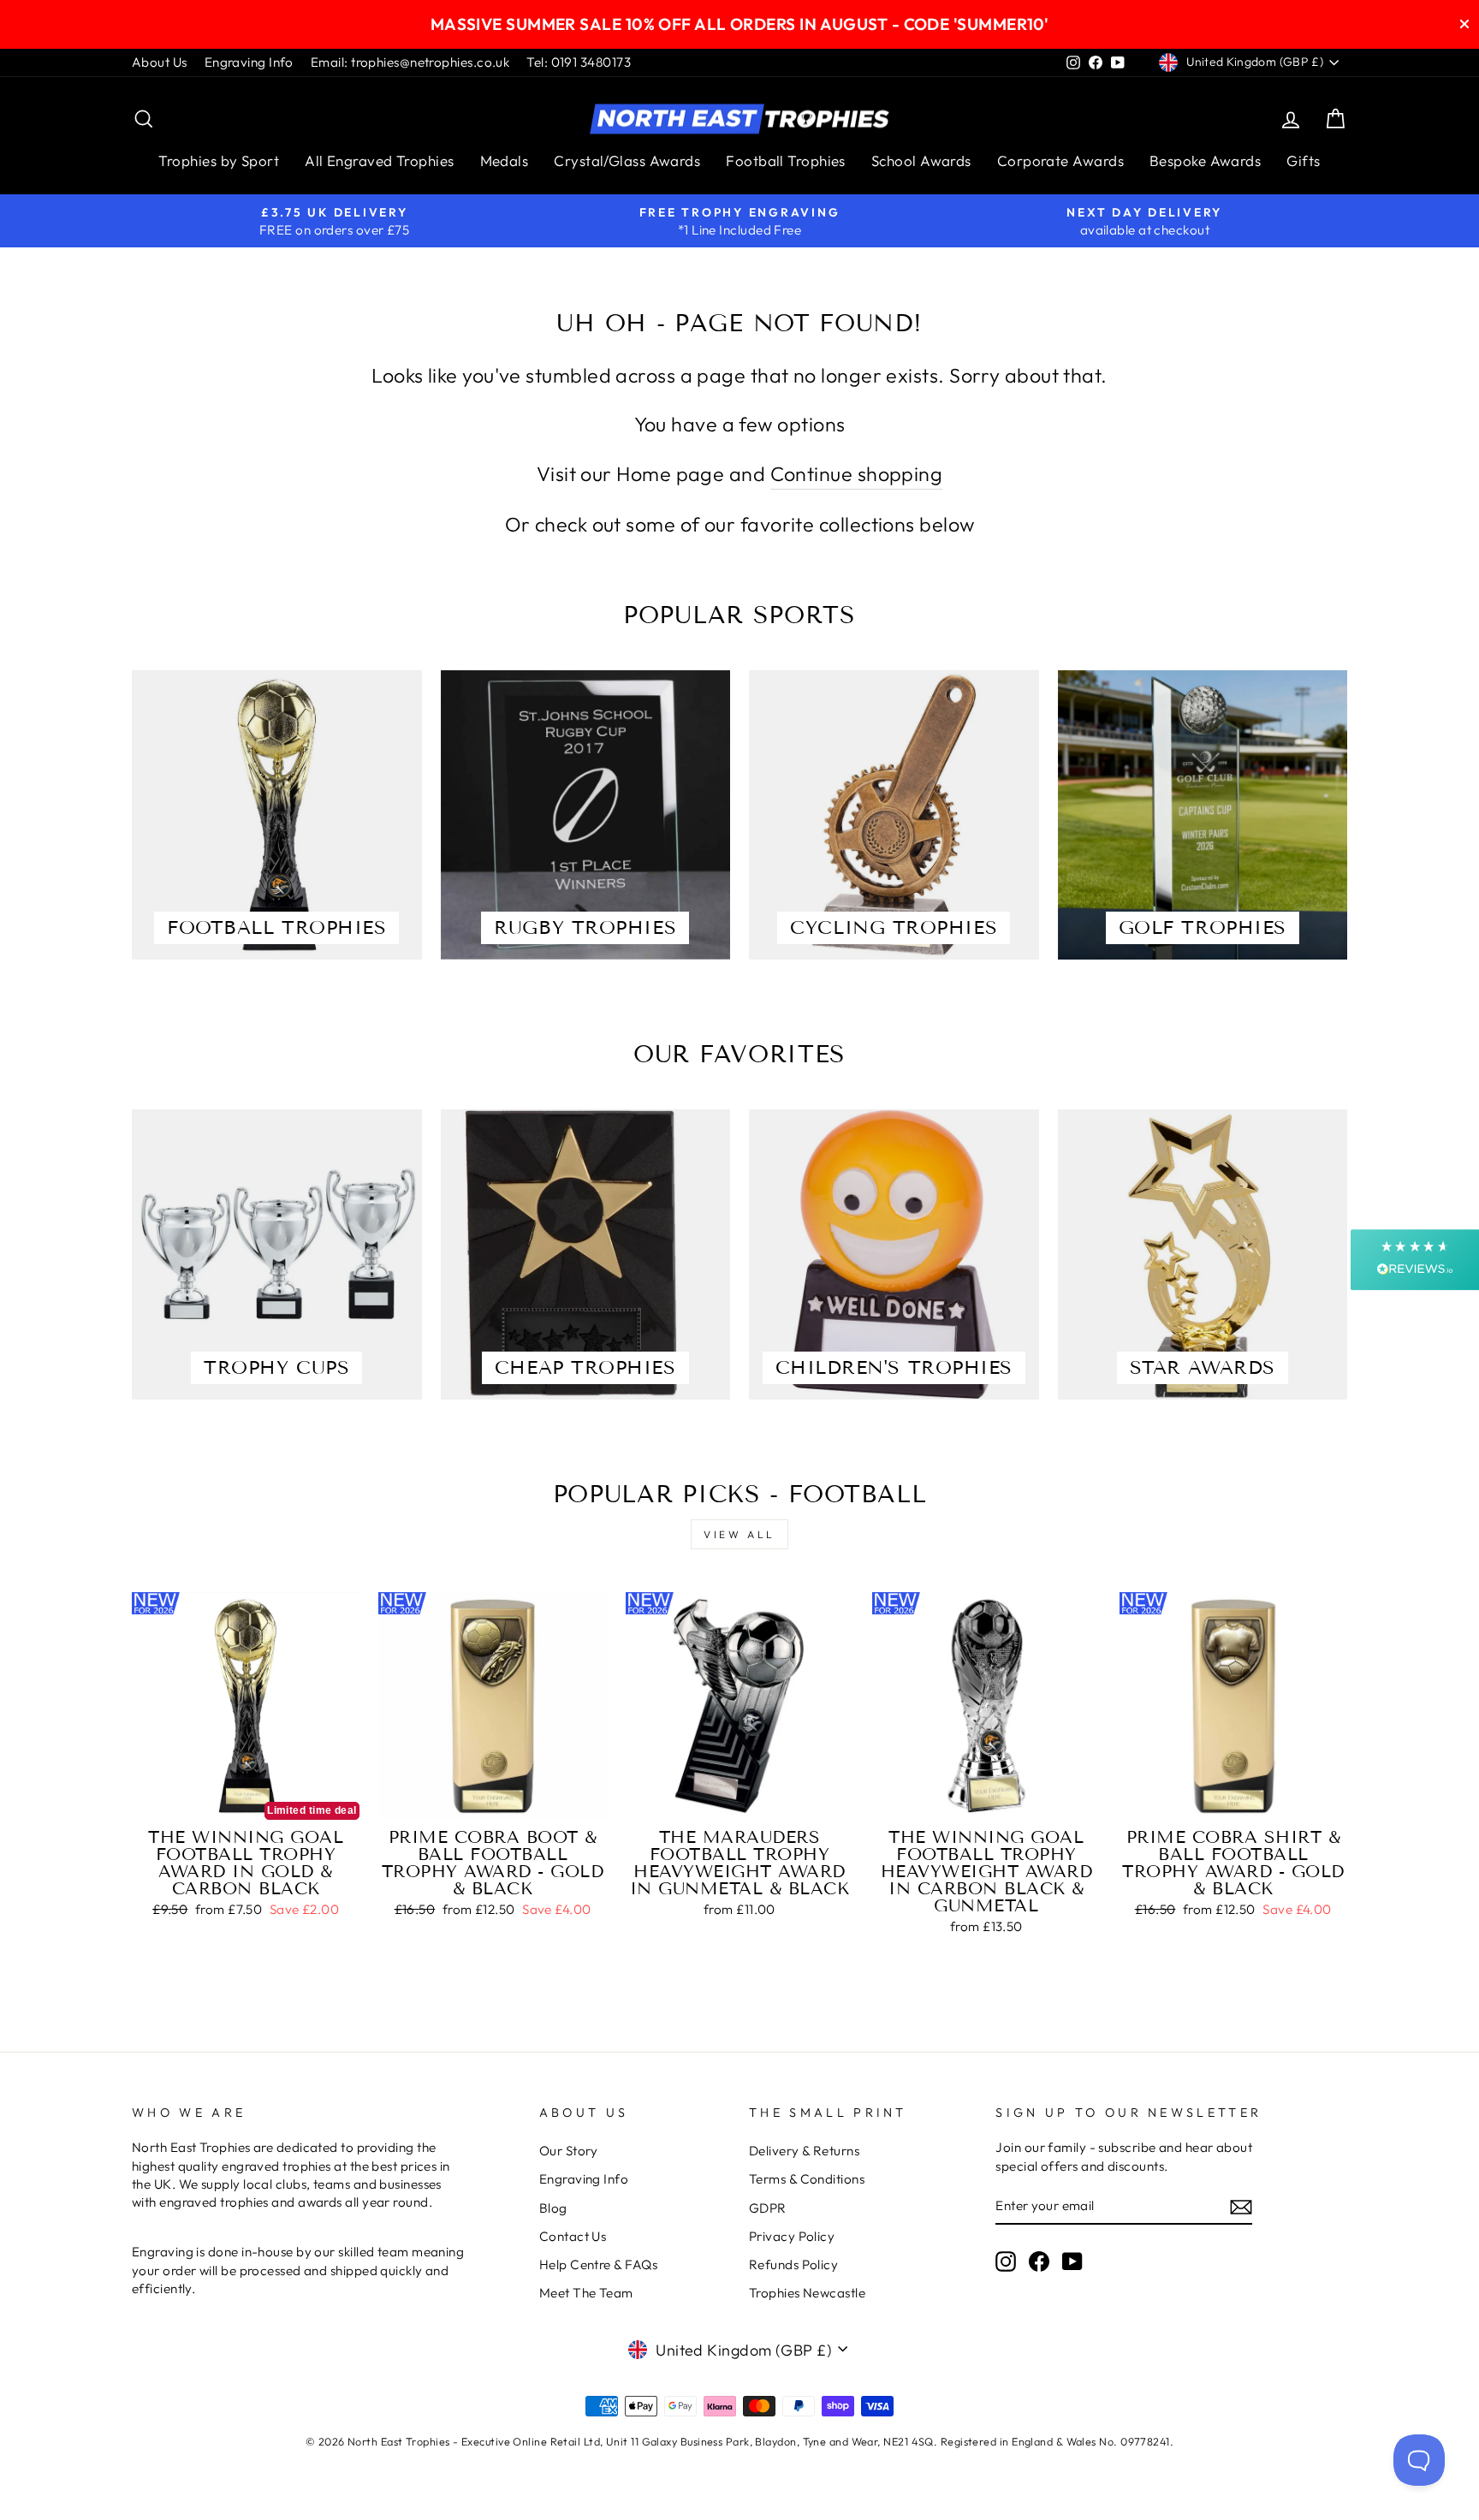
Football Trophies (786, 160)
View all (739, 1534)
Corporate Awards (1060, 160)
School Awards (921, 160)
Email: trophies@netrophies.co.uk (410, 62)
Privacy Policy (792, 2236)
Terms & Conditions (807, 2179)
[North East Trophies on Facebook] (1039, 2261)
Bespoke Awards (1205, 160)
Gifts (1303, 160)
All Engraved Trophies (379, 160)
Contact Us (573, 2236)
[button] (1415, 1260)
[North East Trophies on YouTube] (1072, 2261)
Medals (505, 160)
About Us (160, 62)
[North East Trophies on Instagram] (1006, 2261)
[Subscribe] (1241, 2206)
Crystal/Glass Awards (627, 160)
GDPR (768, 2208)
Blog (553, 2208)
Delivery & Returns (804, 2151)
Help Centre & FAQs (598, 2264)
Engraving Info (249, 62)
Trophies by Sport (219, 160)
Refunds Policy (793, 2264)
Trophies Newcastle (807, 2293)
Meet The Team (586, 2293)
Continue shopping (857, 474)
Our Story (569, 2151)
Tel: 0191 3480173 (579, 62)
